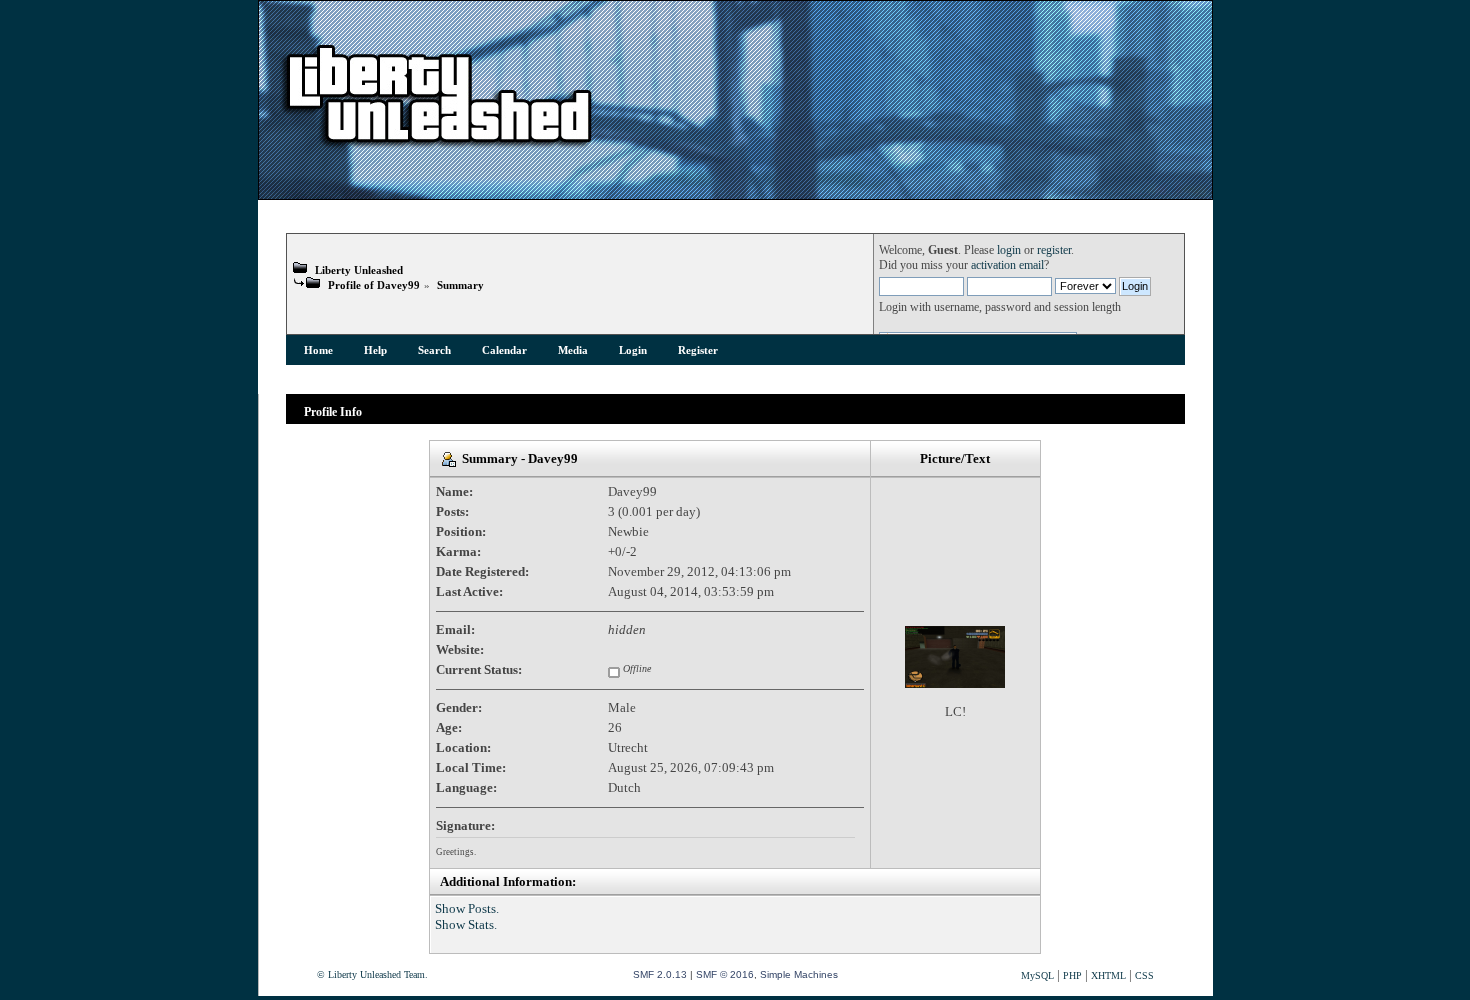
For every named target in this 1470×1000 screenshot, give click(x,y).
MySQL (1037, 975)
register (1054, 250)
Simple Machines (799, 974)
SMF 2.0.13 (660, 974)
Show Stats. (466, 924)
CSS (1144, 975)
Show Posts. (467, 908)
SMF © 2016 (725, 974)
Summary (460, 285)
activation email (1007, 265)
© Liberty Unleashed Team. (372, 974)
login (1009, 250)
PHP (1072, 975)
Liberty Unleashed (359, 270)
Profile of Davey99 (374, 285)
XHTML (1108, 975)
